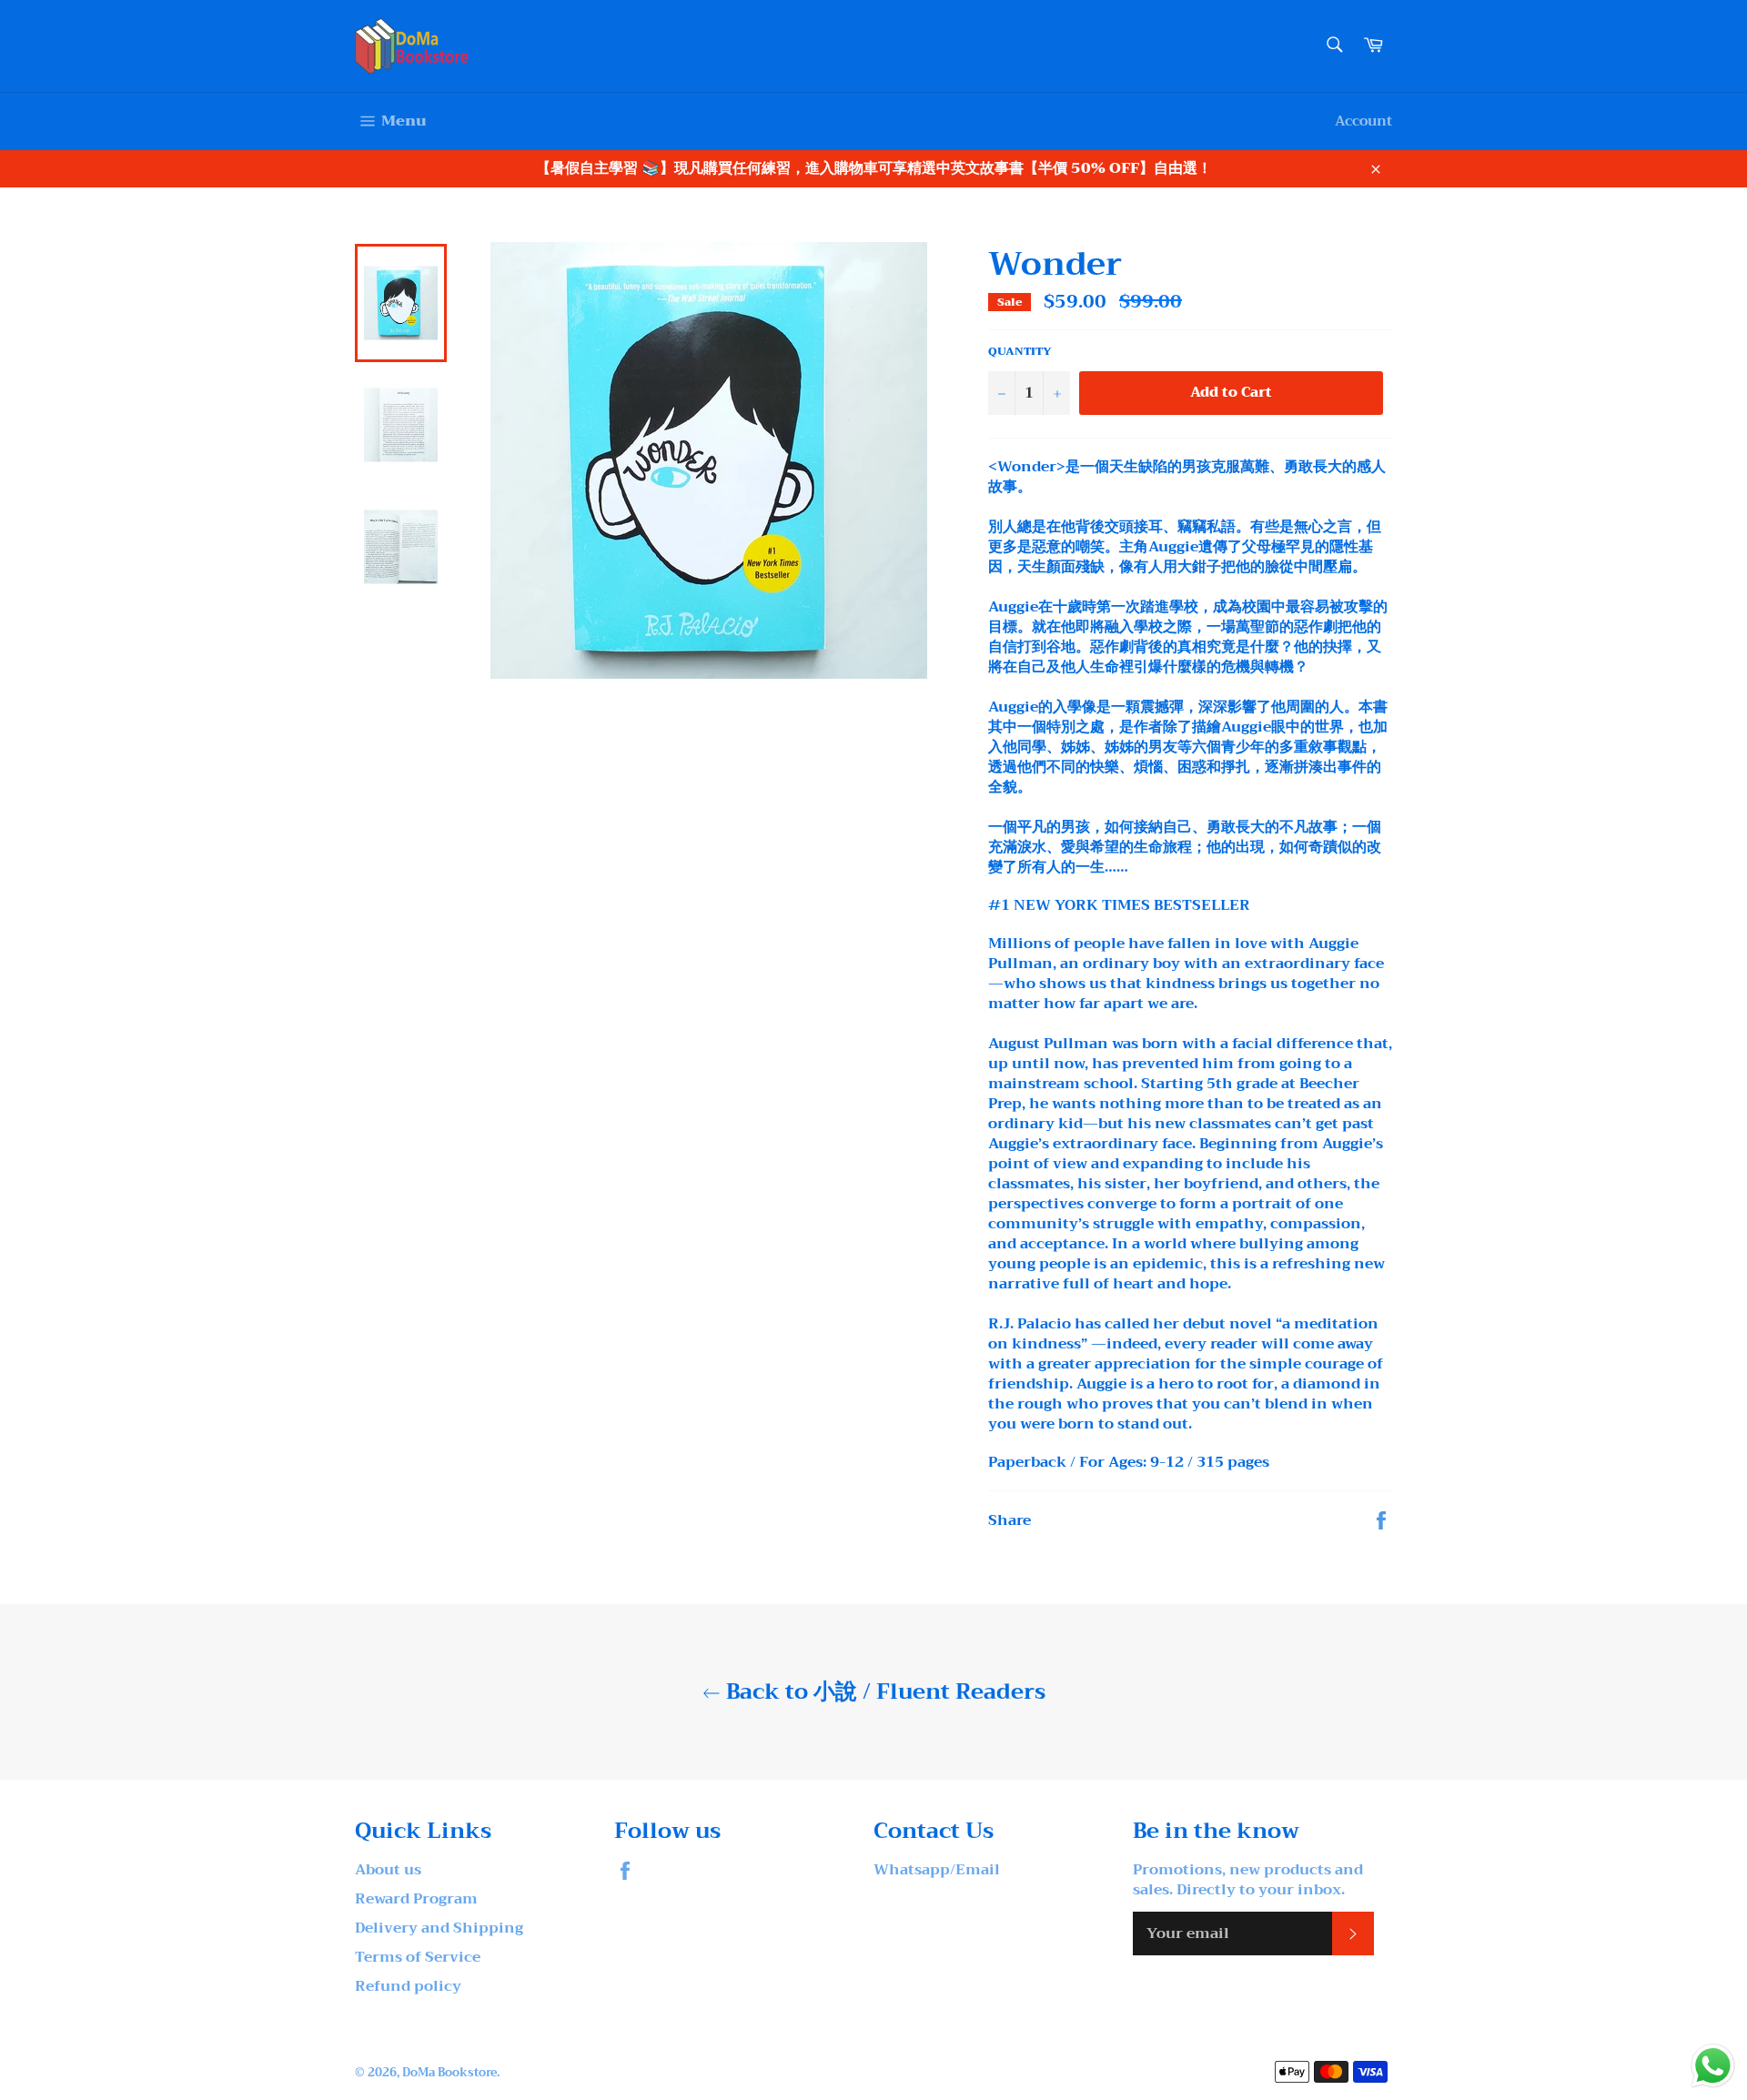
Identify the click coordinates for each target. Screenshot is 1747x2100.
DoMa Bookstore (449, 2073)
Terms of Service (418, 1957)
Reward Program (416, 1899)
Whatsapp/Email (937, 1870)
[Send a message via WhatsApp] (1713, 2066)
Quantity (1020, 352)
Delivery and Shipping (439, 1928)
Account (1363, 121)
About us (388, 1870)
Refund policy (408, 1986)
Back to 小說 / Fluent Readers (883, 1692)
